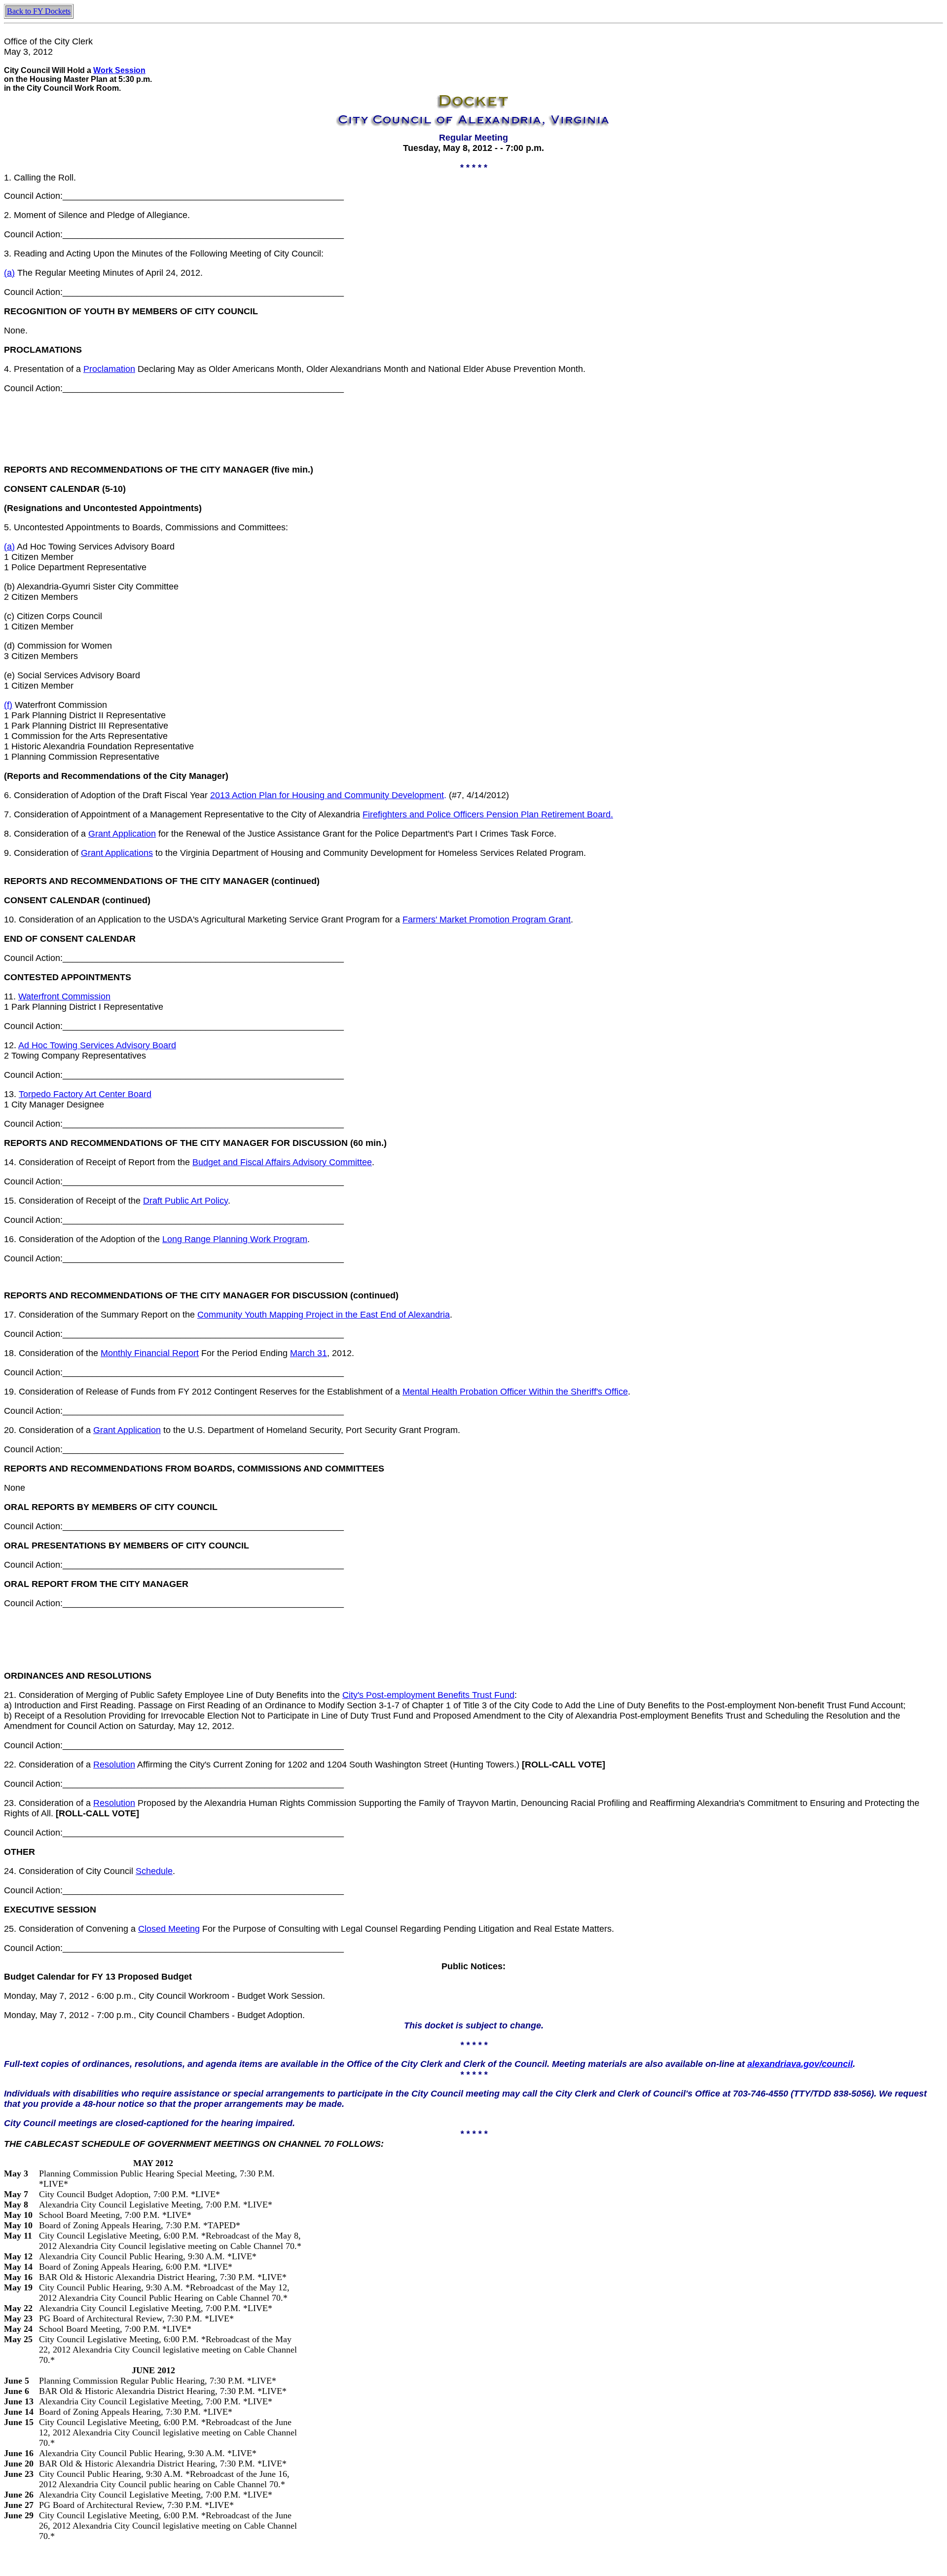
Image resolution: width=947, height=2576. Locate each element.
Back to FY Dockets (39, 11)
